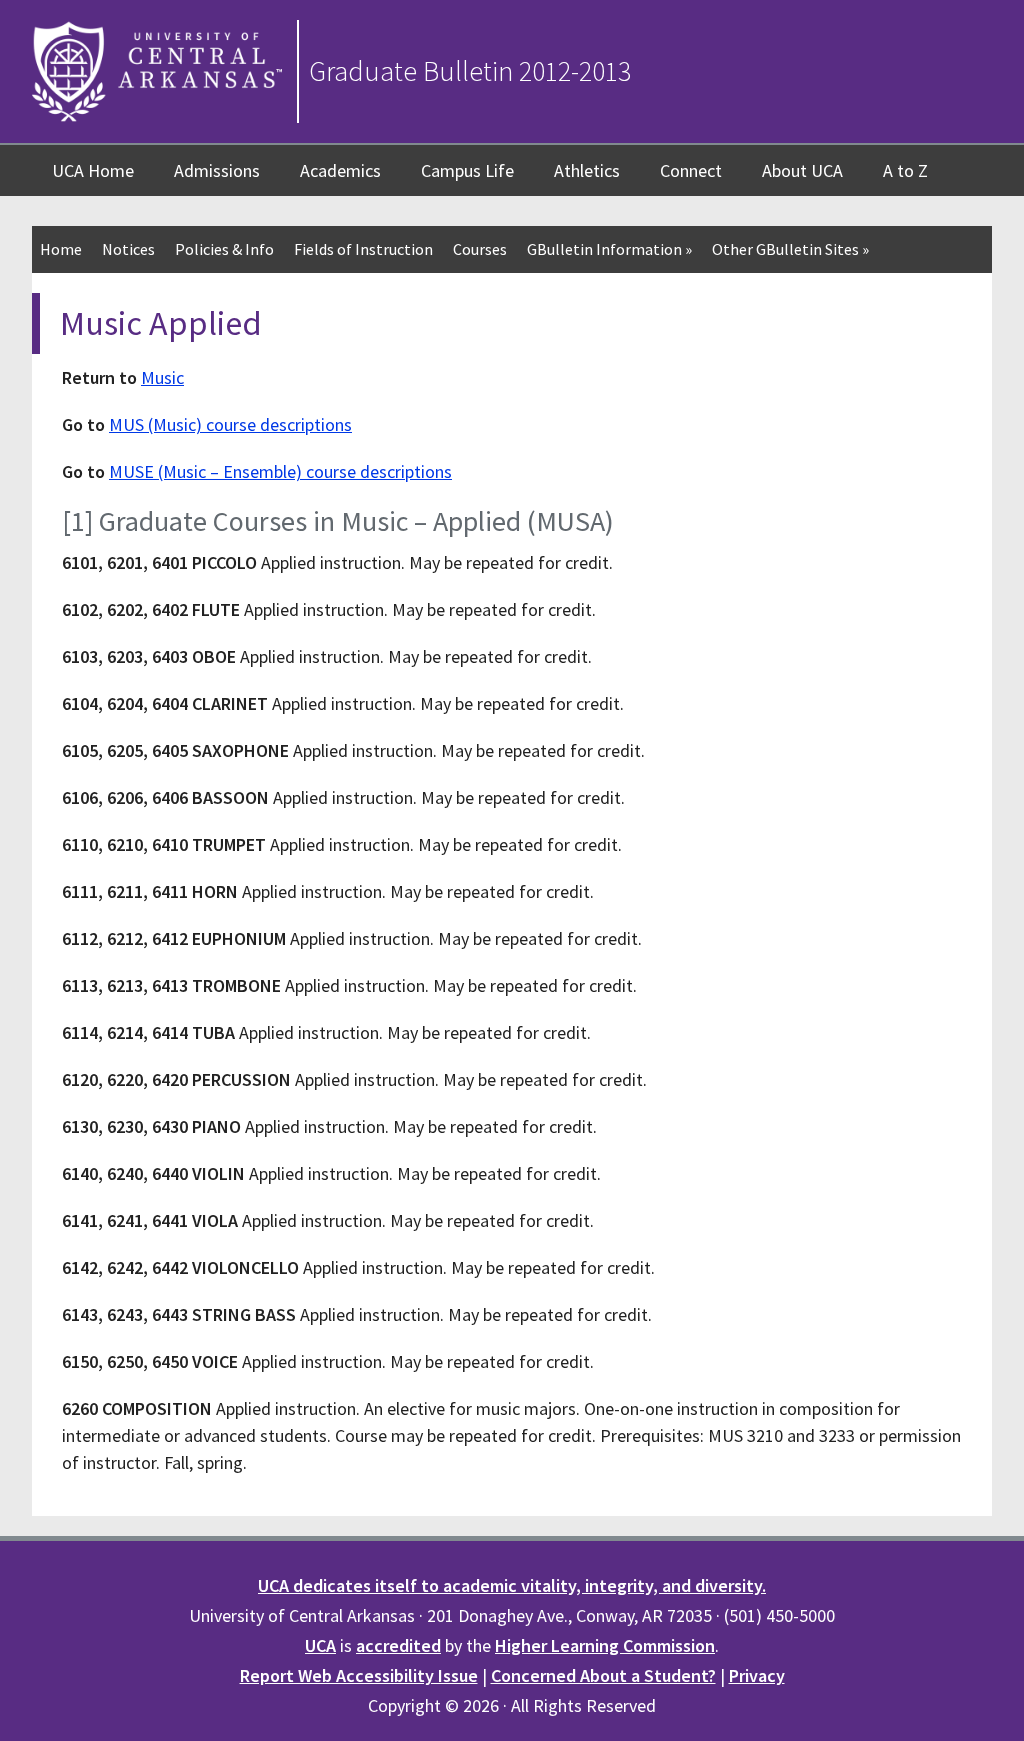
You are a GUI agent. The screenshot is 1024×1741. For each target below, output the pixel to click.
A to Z (905, 170)
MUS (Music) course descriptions (230, 424)
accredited (398, 1645)
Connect (691, 170)
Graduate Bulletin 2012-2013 (470, 71)
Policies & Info (224, 249)
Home (61, 249)
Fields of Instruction (363, 249)
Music (162, 377)
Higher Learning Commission (605, 1645)
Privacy (757, 1675)
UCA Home (93, 170)
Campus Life (467, 170)
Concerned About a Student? (603, 1675)
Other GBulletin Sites (790, 249)
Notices (128, 249)
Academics (340, 170)
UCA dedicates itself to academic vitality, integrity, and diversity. (512, 1585)
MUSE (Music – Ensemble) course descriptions (280, 471)
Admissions (217, 170)
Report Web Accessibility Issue (359, 1675)
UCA (320, 1645)
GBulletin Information (609, 249)
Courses (480, 249)
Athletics (587, 170)
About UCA (802, 170)
